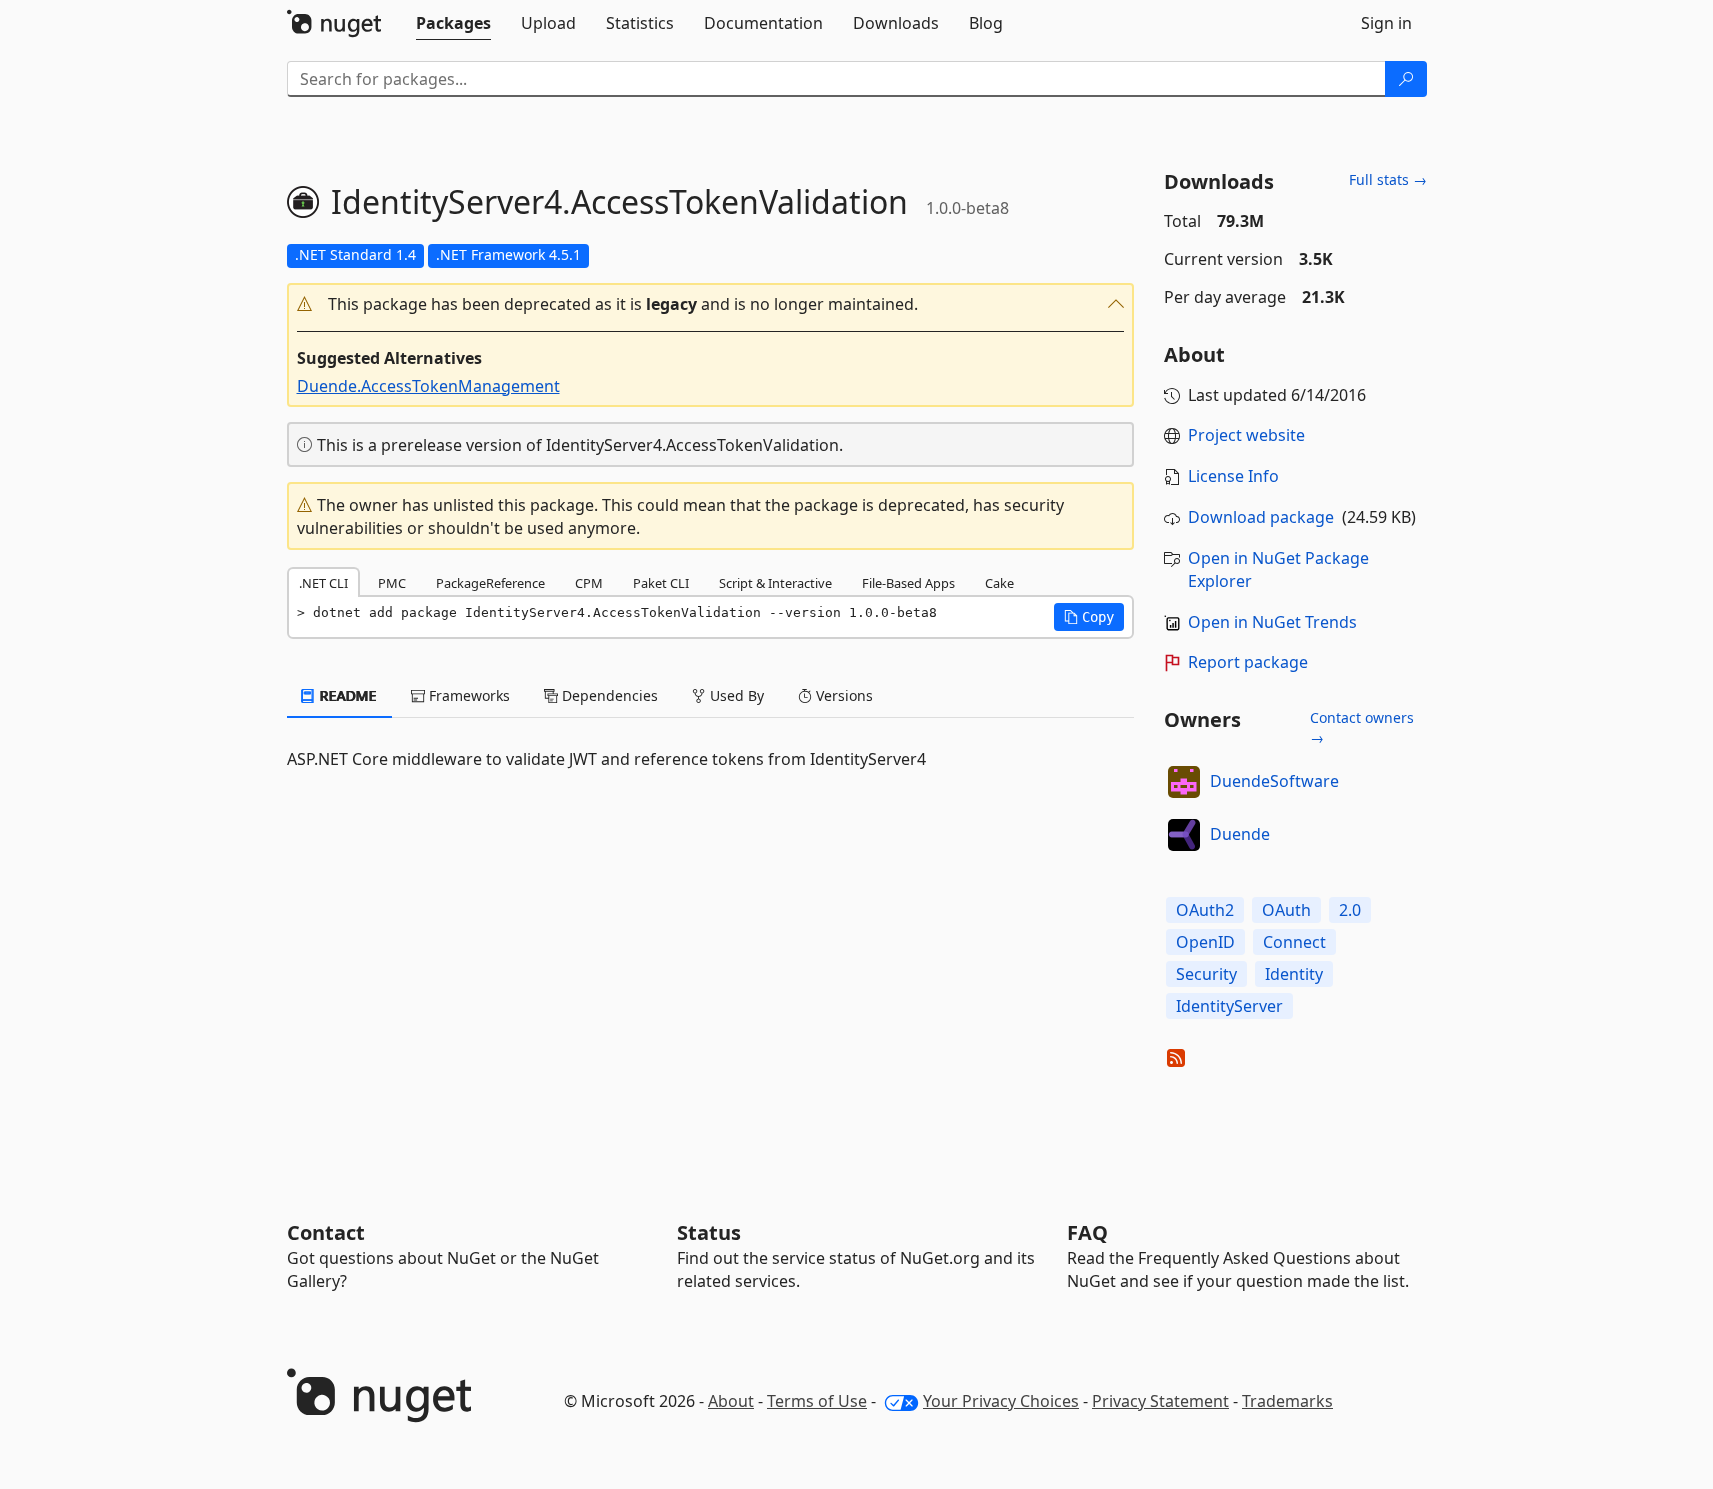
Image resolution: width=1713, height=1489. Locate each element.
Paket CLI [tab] (661, 583)
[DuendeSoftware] (1184, 782)
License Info (1233, 476)
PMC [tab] (392, 583)
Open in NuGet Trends (1272, 622)
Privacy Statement (1160, 1401)
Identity (1294, 974)
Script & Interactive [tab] (775, 583)
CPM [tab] (589, 583)
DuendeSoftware (1274, 781)
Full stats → (1388, 179)
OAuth (1286, 910)
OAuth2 (1205, 910)
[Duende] (1184, 835)
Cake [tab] (999, 583)
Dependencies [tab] (608, 695)
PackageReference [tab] (490, 583)
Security (1206, 974)
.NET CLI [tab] (323, 583)
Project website (1246, 435)
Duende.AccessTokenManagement (428, 386)
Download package (1261, 517)
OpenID (1205, 942)
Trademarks (1287, 1401)
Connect (1294, 942)
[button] (711, 304)
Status (709, 1232)
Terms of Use (817, 1401)
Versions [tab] (842, 695)
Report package (1248, 662)
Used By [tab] (735, 695)
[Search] (1406, 79)
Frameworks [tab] (467, 695)
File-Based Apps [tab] (908, 583)
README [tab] (346, 695)
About (731, 1401)
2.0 (1350, 910)
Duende (1240, 834)
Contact (326, 1232)
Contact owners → (1362, 727)
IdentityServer (1229, 1006)
